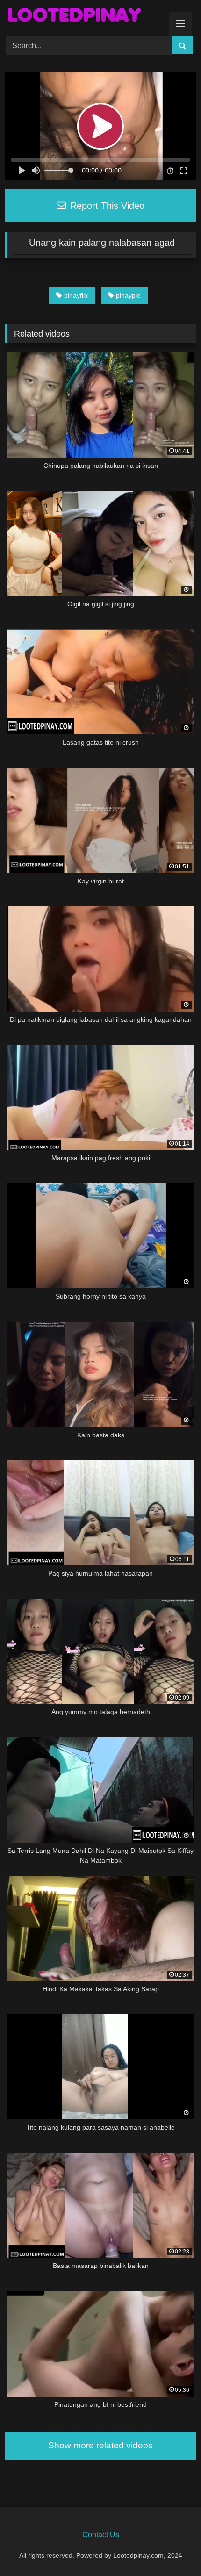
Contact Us (101, 2535)
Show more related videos (100, 2445)
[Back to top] (172, 2548)
